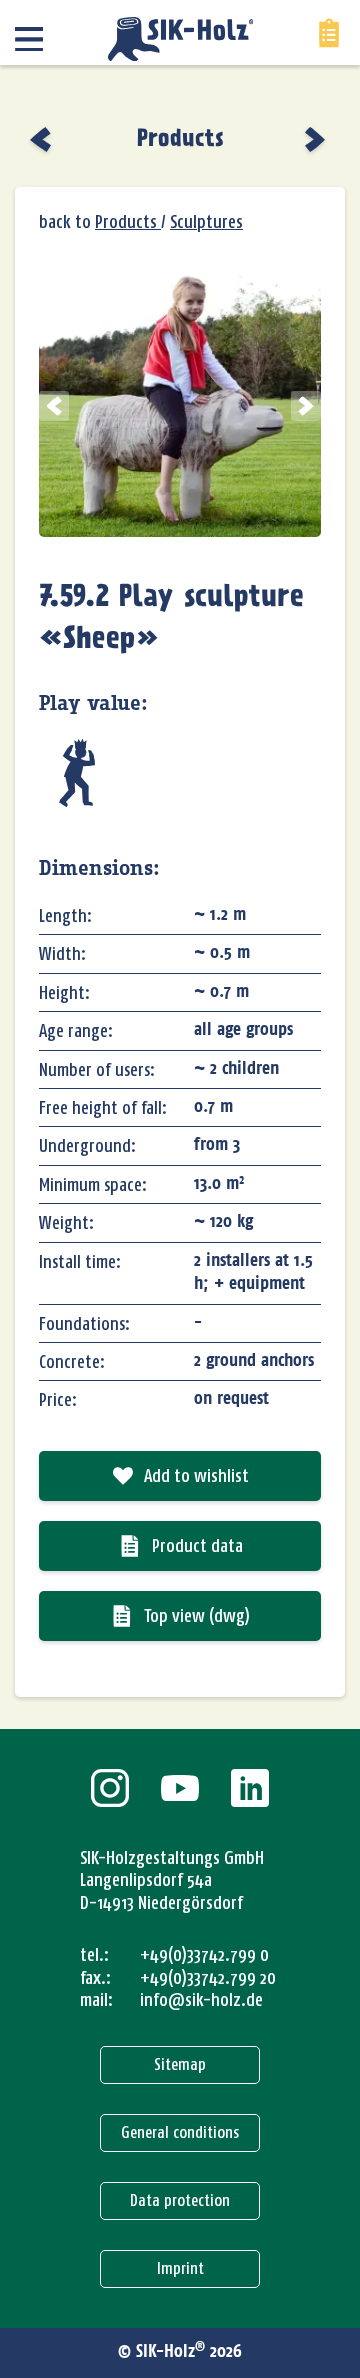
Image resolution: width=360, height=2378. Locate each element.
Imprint (180, 2268)
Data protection (180, 2200)
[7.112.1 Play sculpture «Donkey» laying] (42, 139)
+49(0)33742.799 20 (208, 1978)
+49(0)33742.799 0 (204, 1955)
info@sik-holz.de (201, 2000)
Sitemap (180, 2064)
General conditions (180, 2132)
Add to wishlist (196, 1476)
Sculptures (206, 222)
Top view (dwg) (197, 1616)
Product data (197, 1546)
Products (180, 139)
